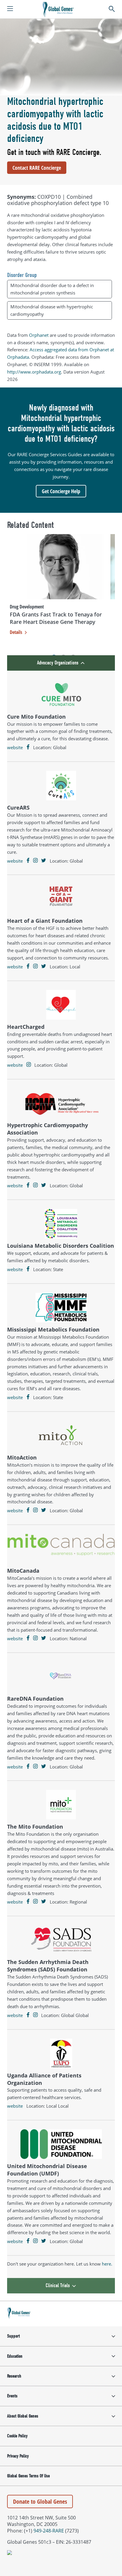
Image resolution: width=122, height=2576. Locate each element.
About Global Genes (23, 2416)
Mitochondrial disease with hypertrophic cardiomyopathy (52, 310)
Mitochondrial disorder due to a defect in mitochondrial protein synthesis (52, 289)
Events (12, 2396)
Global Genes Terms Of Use (28, 2476)
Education (15, 2356)
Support (13, 2336)
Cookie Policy (17, 2436)
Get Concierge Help (61, 491)
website (15, 747)
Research (14, 2376)
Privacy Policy (18, 2456)
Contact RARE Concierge (37, 168)
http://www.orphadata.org (34, 372)
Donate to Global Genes (40, 2501)
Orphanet (39, 335)
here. (107, 2264)
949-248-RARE (49, 2531)
